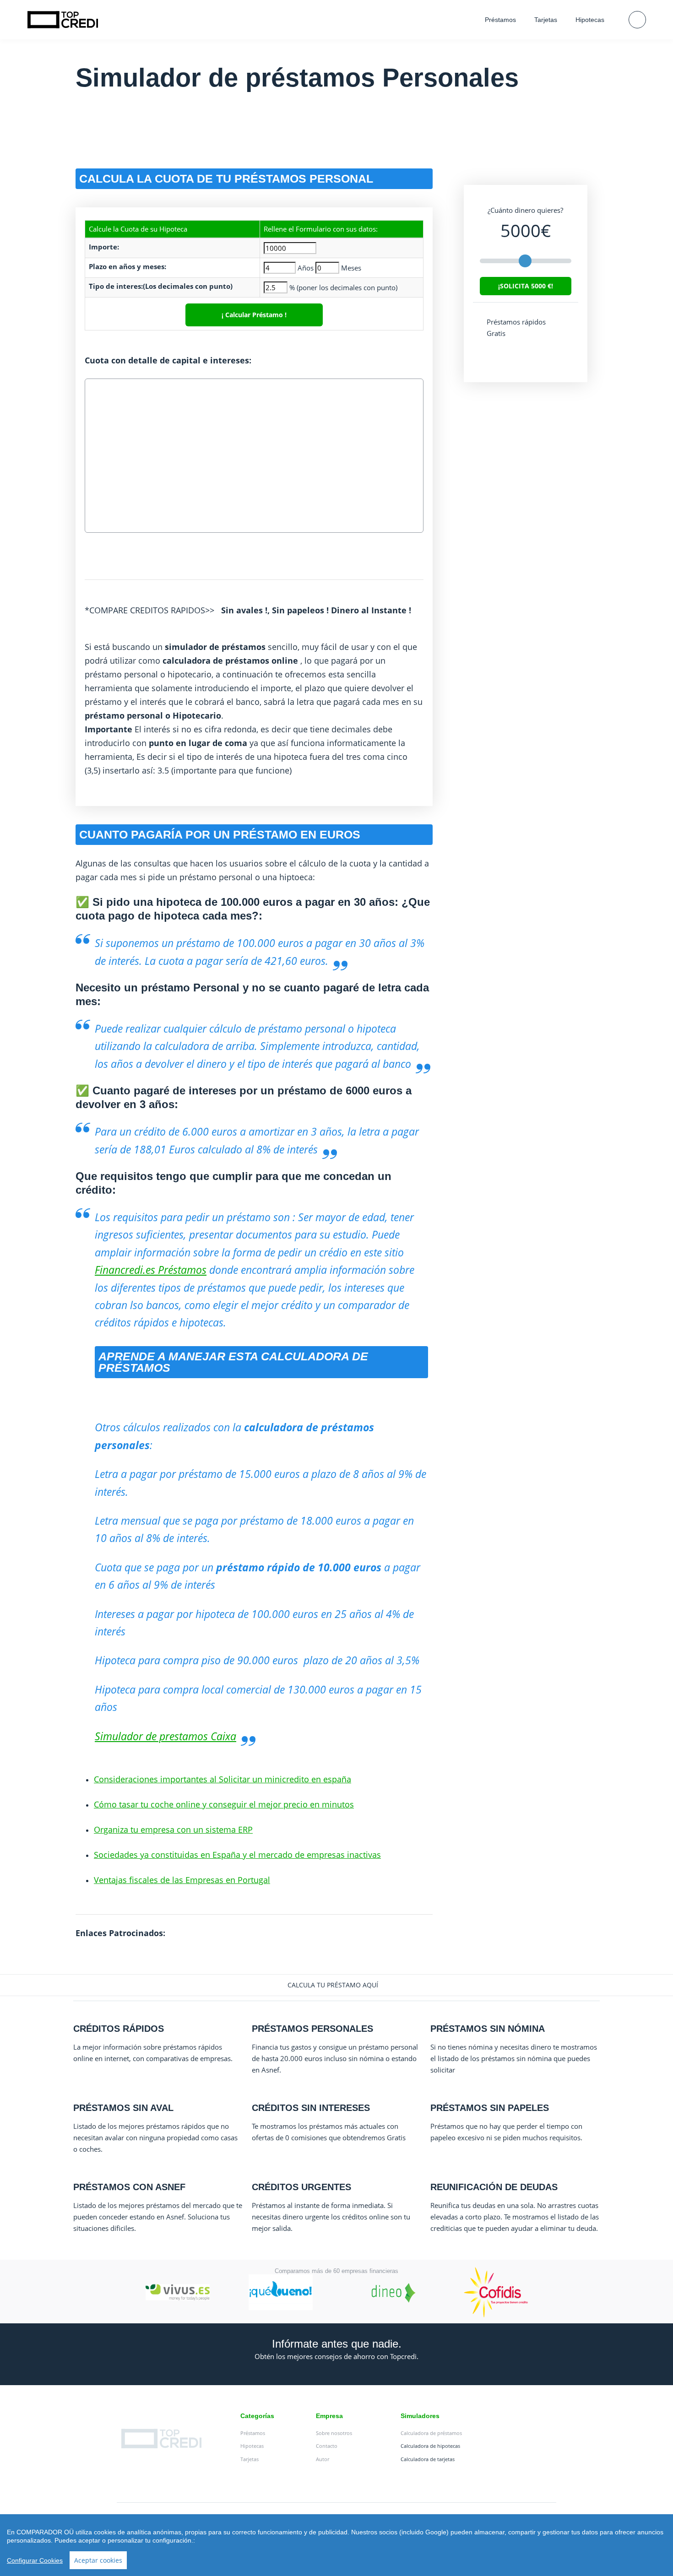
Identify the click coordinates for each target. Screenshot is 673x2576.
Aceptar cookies (98, 2560)
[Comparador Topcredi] (63, 20)
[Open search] (637, 20)
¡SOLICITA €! (526, 286)
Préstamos (500, 20)
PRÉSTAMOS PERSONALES (312, 2029)
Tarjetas (546, 20)
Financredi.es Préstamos (151, 1270)
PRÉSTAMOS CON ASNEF (129, 2187)
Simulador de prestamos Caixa (166, 1736)
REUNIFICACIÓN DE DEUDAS (494, 2187)
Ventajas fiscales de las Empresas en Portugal (182, 1880)
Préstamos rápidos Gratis (516, 327)
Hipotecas (590, 20)
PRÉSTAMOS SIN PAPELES (490, 2108)
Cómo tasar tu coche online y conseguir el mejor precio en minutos (224, 1804)
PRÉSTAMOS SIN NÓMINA (488, 2029)
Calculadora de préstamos (431, 2433)
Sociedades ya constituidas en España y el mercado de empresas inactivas (237, 1855)
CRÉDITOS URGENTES (301, 2187)
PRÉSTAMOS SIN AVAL (123, 2108)
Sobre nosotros (334, 2433)
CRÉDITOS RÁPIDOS (119, 2029)
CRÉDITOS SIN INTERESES (311, 2108)
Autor (323, 2459)
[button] (336, 1985)
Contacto (327, 2446)
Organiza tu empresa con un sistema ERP (173, 1829)
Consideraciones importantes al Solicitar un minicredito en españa (223, 1779)
